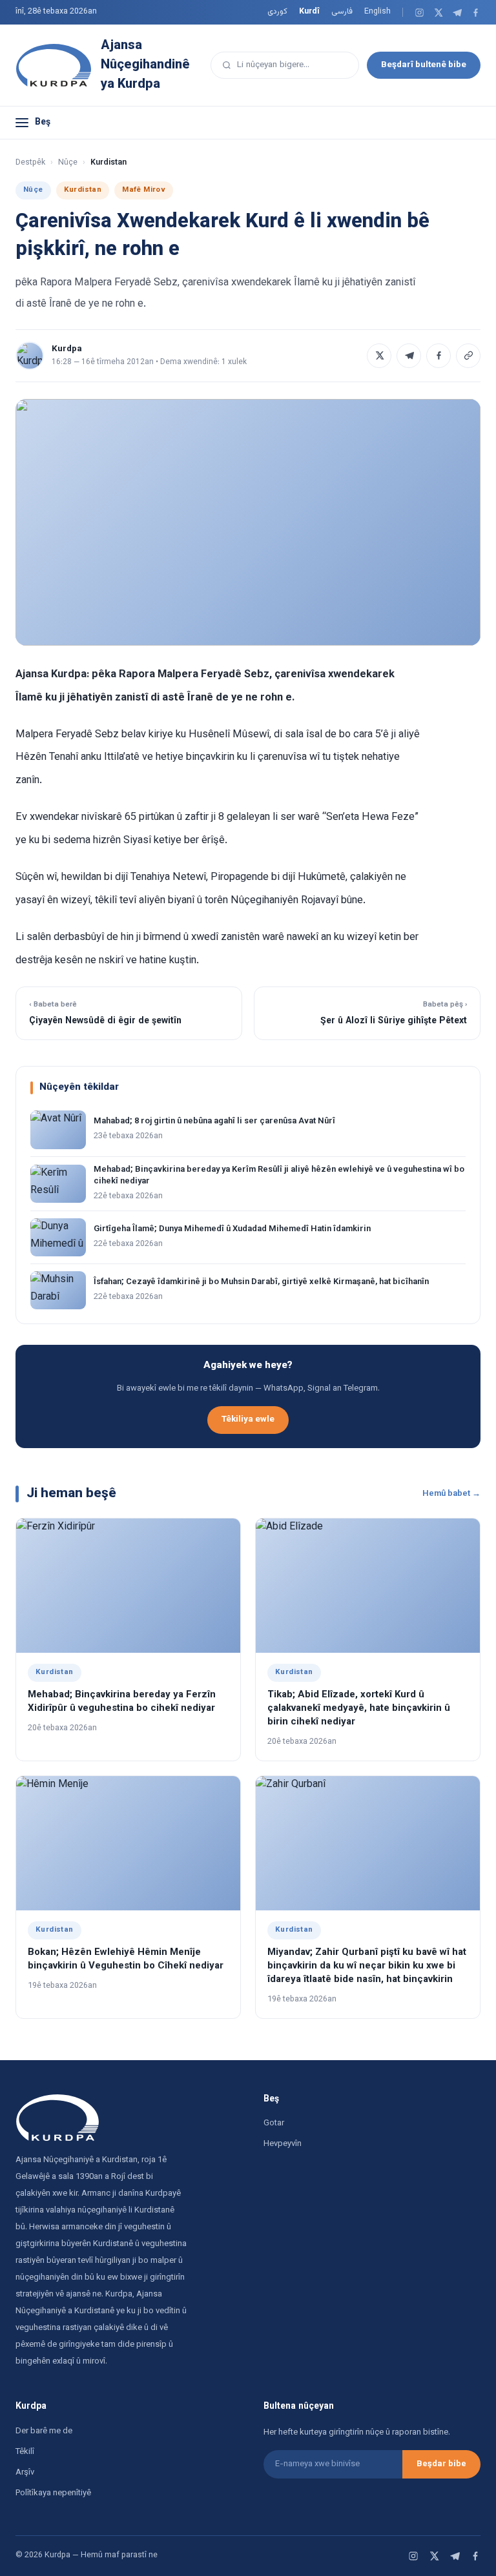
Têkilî (25, 2452)
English (377, 12)
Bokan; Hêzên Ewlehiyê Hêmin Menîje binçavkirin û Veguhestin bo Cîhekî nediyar (126, 1959)
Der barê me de (44, 2431)
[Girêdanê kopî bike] (468, 356)
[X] (438, 13)
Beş (43, 123)
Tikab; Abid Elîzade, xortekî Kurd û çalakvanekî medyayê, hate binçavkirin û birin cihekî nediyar (359, 1709)
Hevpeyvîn (283, 2144)
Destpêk (30, 163)
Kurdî (309, 12)
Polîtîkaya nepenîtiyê (53, 2493)
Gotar (274, 2123)
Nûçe (68, 163)
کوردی (277, 12)
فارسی (342, 12)
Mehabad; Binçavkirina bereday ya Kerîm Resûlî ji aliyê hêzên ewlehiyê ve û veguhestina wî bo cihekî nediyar (279, 1176)
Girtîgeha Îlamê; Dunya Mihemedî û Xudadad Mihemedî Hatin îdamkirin (232, 1229)
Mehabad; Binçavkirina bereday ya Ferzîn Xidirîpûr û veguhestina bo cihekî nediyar (122, 1702)
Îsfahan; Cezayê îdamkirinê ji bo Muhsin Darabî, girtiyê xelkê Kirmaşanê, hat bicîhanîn (261, 1282)
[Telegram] (457, 13)
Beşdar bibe (441, 2464)
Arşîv (25, 2473)
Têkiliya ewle (248, 1419)
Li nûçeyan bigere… (273, 65)
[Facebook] (476, 13)
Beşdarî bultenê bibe (424, 65)
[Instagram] (419, 13)
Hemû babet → (451, 1494)
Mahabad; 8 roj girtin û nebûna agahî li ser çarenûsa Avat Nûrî (214, 1121)
